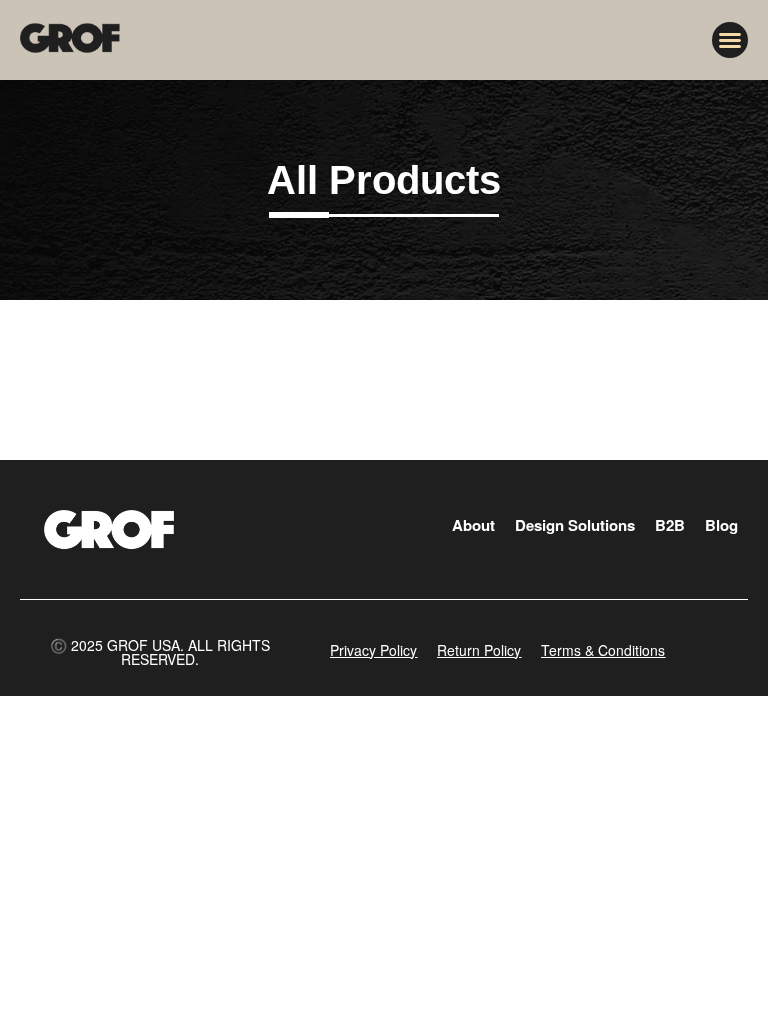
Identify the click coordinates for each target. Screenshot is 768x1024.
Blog (721, 525)
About (473, 525)
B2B (670, 525)
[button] (730, 40)
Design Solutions (575, 525)
